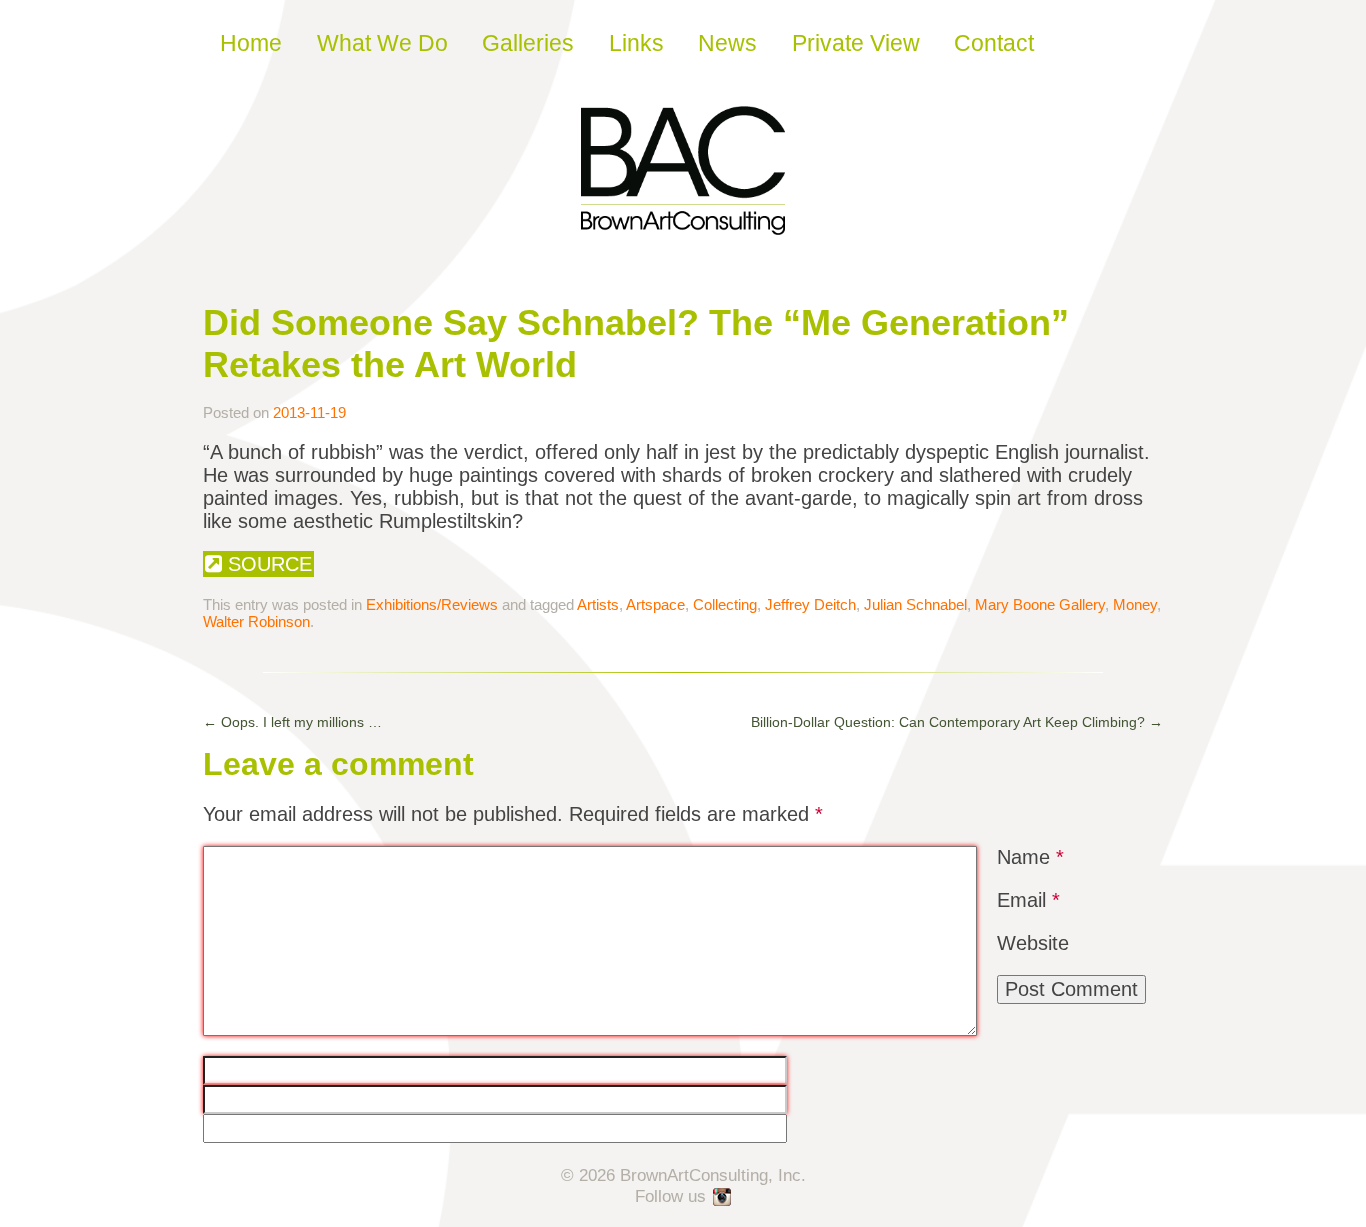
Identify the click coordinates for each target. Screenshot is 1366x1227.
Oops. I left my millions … (292, 722)
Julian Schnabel (915, 604)
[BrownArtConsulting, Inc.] (683, 221)
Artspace (655, 604)
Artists (598, 604)
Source (267, 564)
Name (1030, 857)
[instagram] (723, 1198)
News (727, 43)
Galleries (528, 43)
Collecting (725, 604)
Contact (994, 43)
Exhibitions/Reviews (432, 604)
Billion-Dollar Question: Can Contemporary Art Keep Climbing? (957, 722)
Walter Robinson (256, 621)
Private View (856, 43)
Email (1028, 900)
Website (1033, 943)
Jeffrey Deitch (810, 604)
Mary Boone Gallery (1040, 604)
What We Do (382, 43)
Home (251, 43)
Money (1135, 604)
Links (636, 43)
